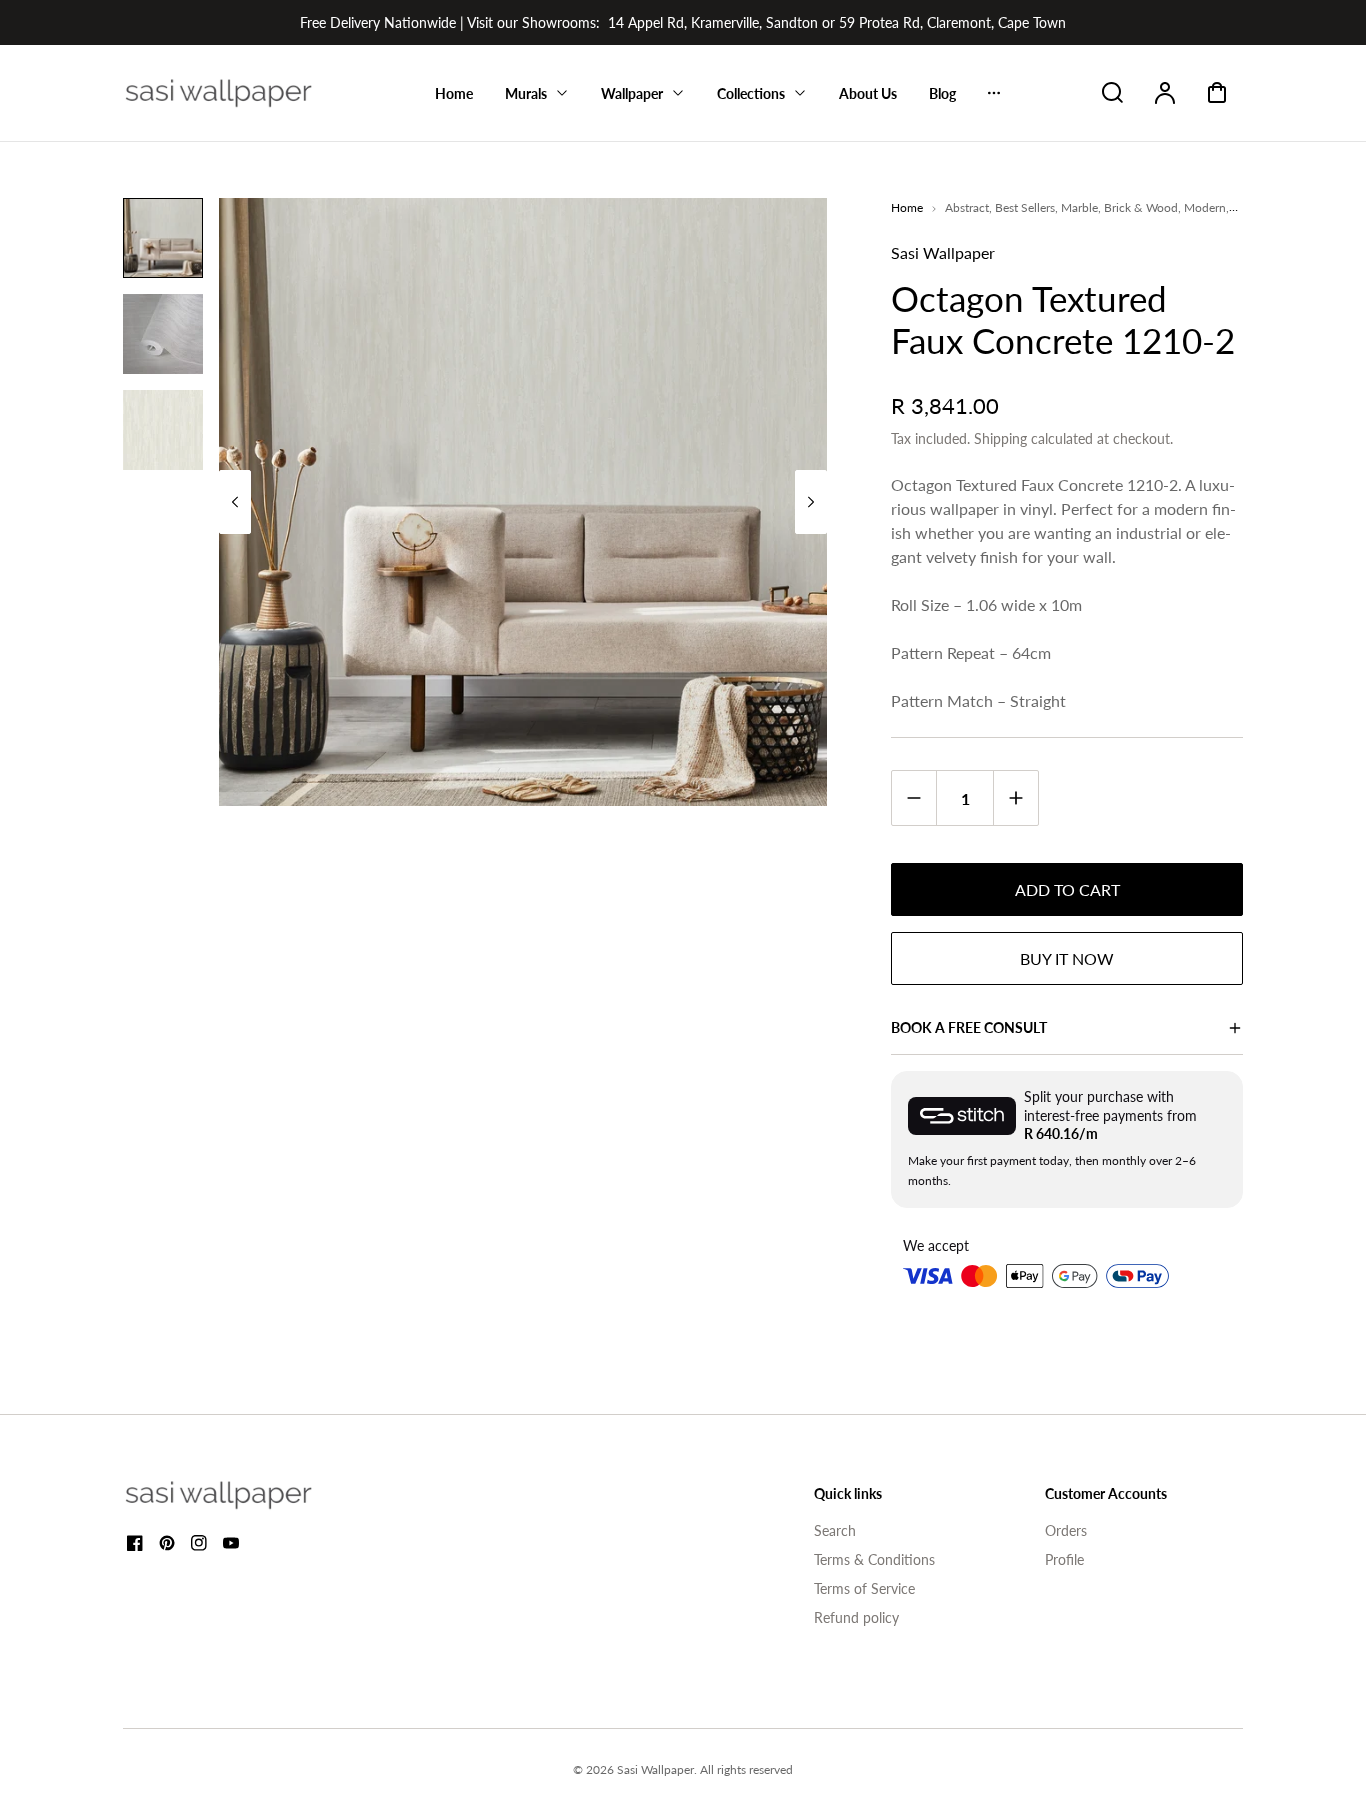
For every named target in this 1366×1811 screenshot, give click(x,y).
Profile (1064, 1559)
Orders (1066, 1530)
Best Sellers (1025, 207)
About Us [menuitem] (868, 93)
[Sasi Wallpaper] (243, 1495)
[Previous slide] (235, 502)
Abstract (967, 207)
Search (835, 1530)
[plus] (1015, 797)
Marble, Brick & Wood (1119, 207)
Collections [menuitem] (751, 93)
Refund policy (856, 1617)
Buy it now (1067, 958)
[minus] (914, 797)
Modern (1205, 207)
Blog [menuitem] (942, 93)
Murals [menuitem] (526, 93)
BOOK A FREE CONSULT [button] (969, 1027)
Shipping (1000, 438)
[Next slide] (811, 502)
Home (907, 207)
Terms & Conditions (874, 1559)
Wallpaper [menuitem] (632, 93)
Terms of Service (864, 1588)
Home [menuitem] (454, 93)
